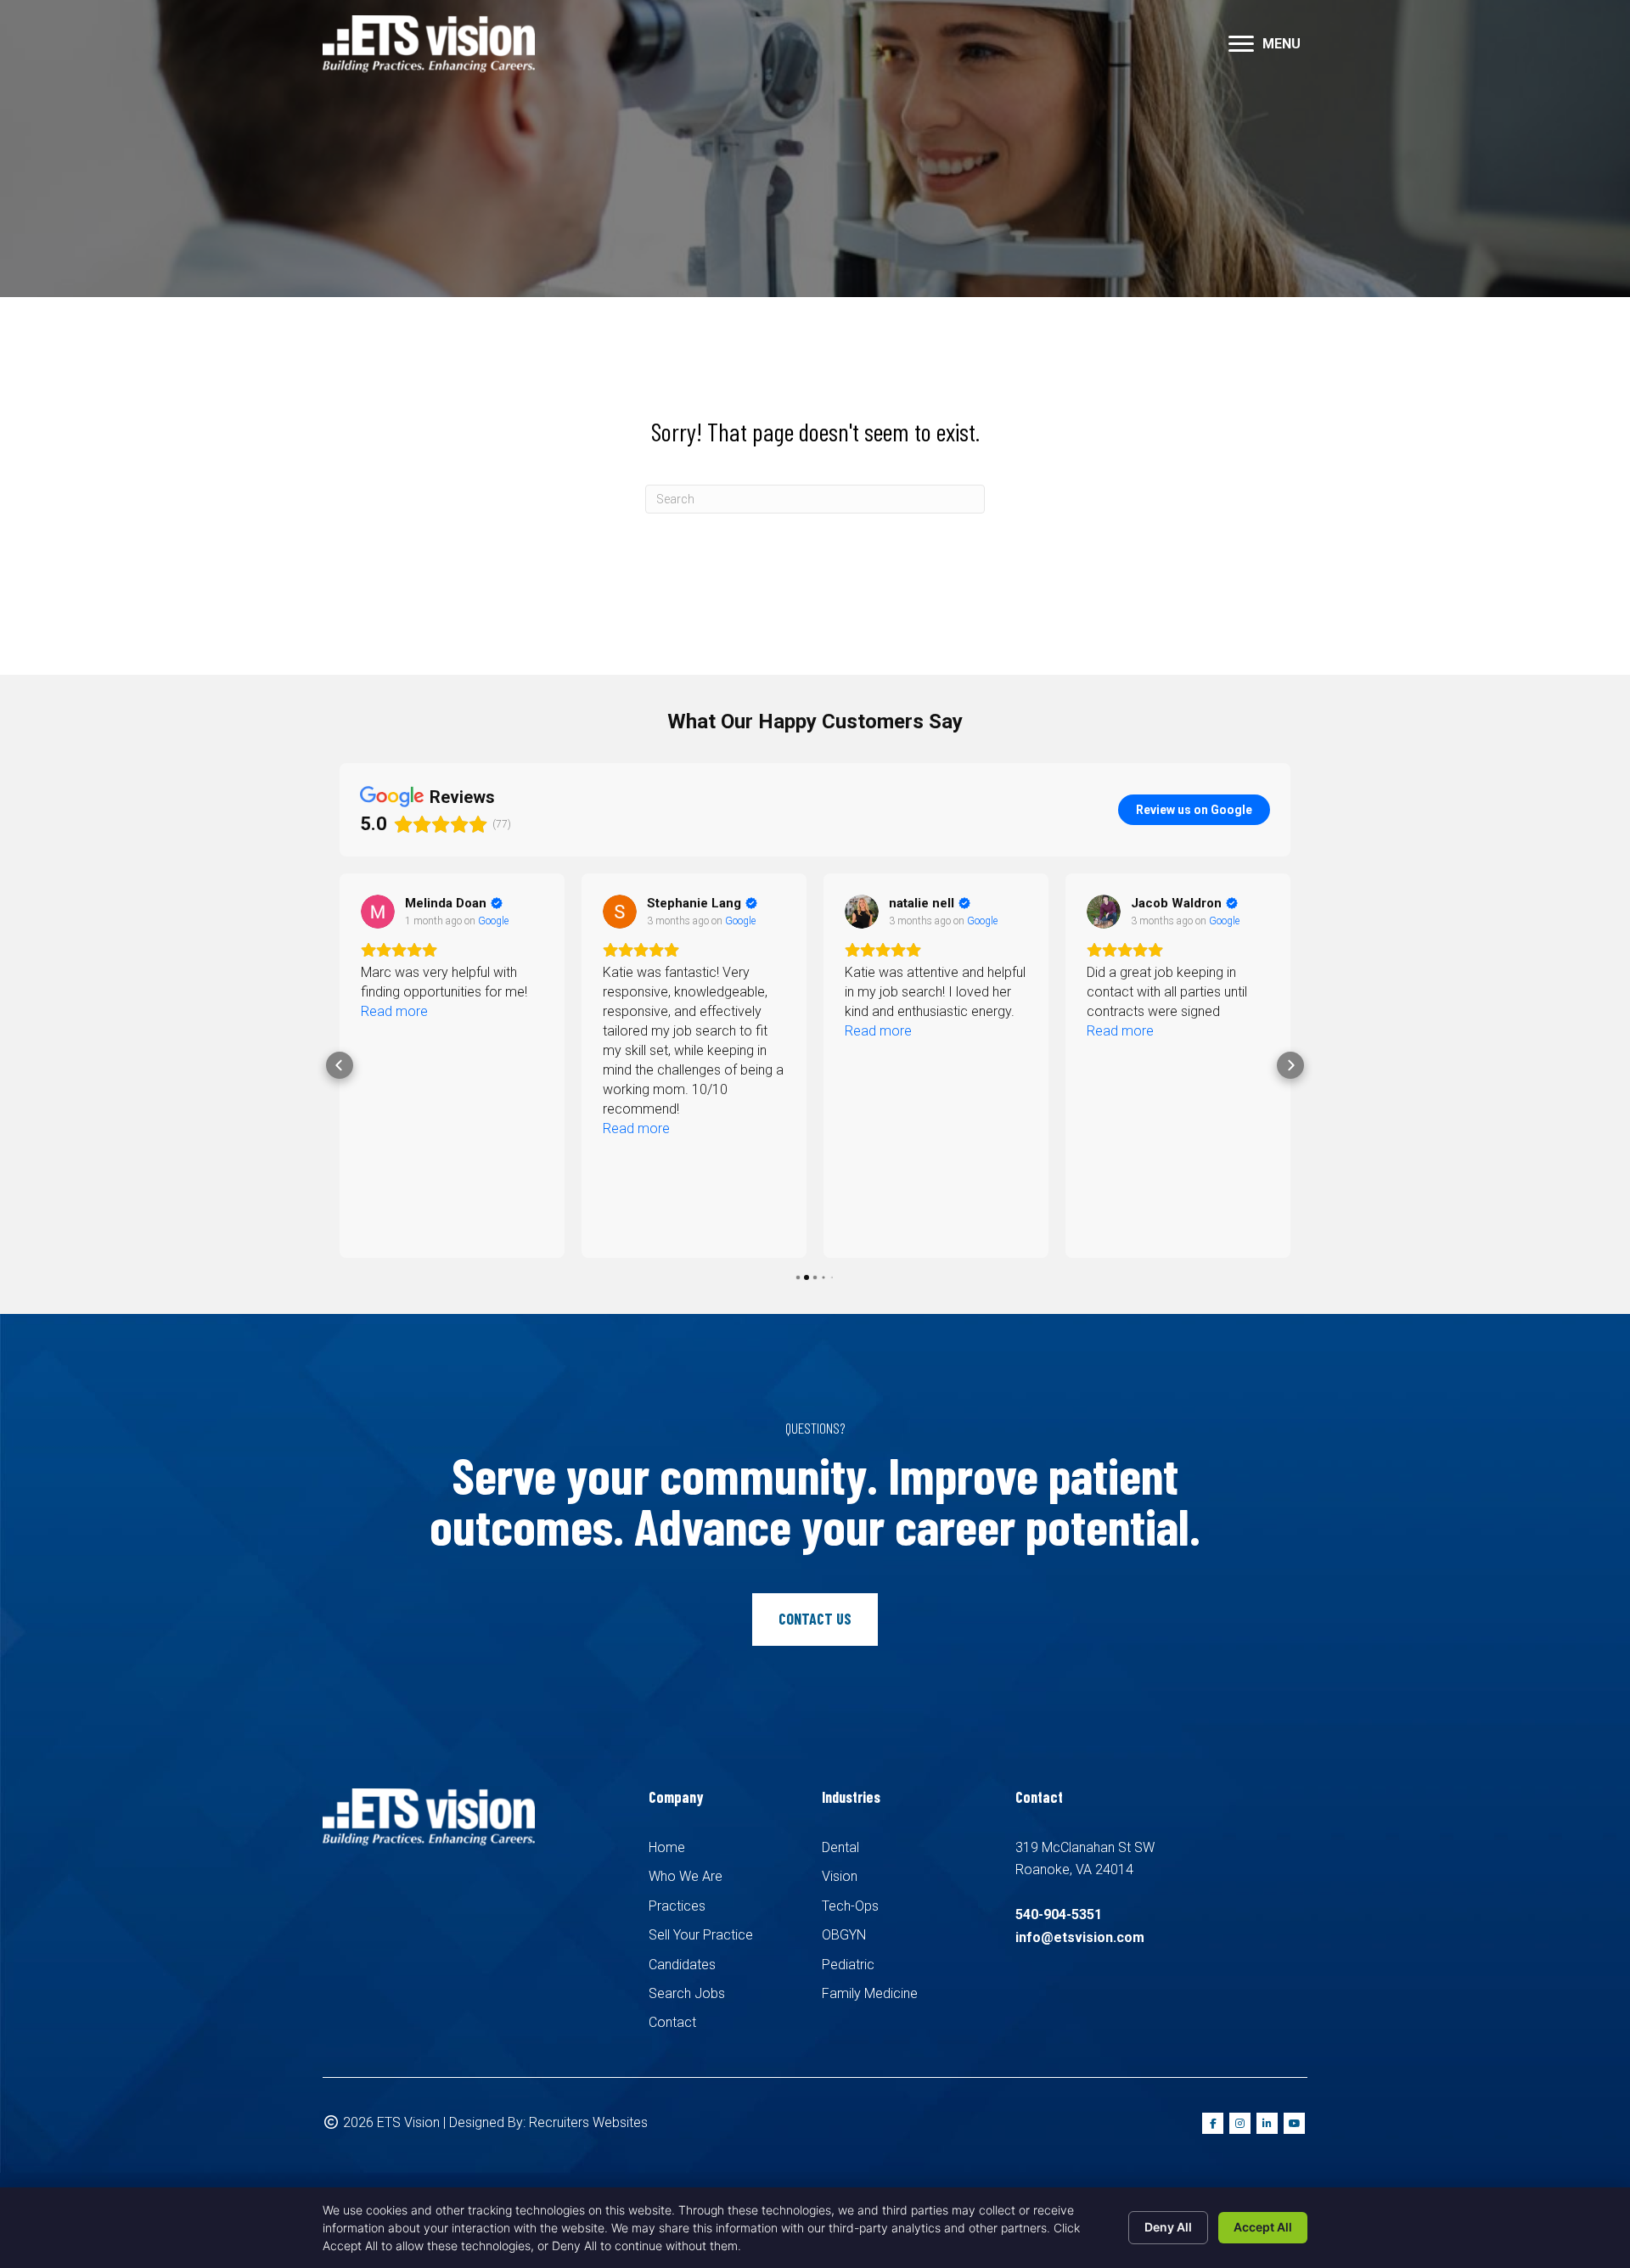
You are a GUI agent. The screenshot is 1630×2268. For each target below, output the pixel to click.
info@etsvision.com (1080, 1937)
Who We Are (686, 1876)
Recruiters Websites (588, 2122)
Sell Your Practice (701, 1935)
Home (667, 1847)
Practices (677, 1906)
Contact (672, 2022)
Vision (840, 1876)
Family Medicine (870, 1993)
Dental (840, 1847)
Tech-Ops (850, 1906)
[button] (1241, 44)
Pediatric (848, 1965)
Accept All (1263, 2227)
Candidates (682, 1965)
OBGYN (844, 1935)
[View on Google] (378, 912)
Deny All (1168, 2227)
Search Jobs (687, 1993)
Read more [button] (394, 1011)
